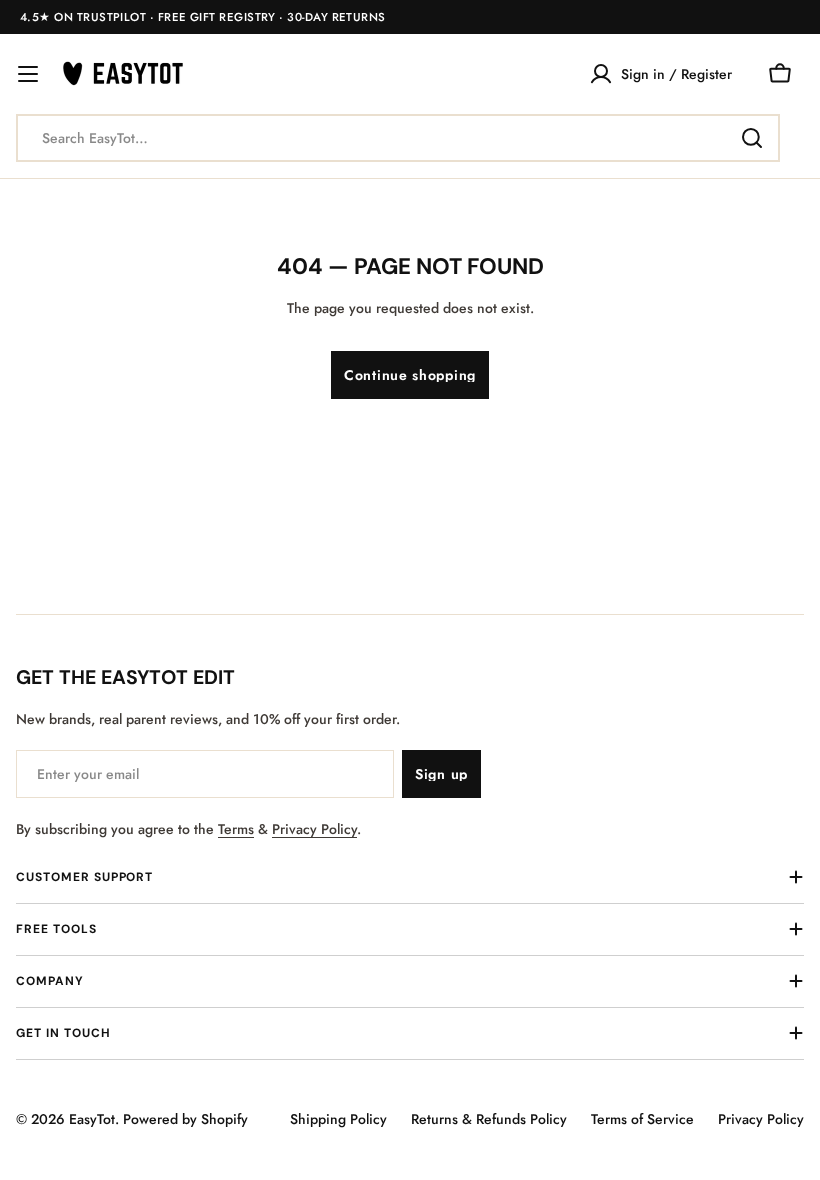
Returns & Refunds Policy (489, 1119)
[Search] (752, 138)
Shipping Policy (338, 1119)
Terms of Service (642, 1119)
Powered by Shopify (185, 1119)
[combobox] (398, 138)
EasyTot (92, 1119)
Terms (236, 829)
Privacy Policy (314, 829)
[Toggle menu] (28, 74)
